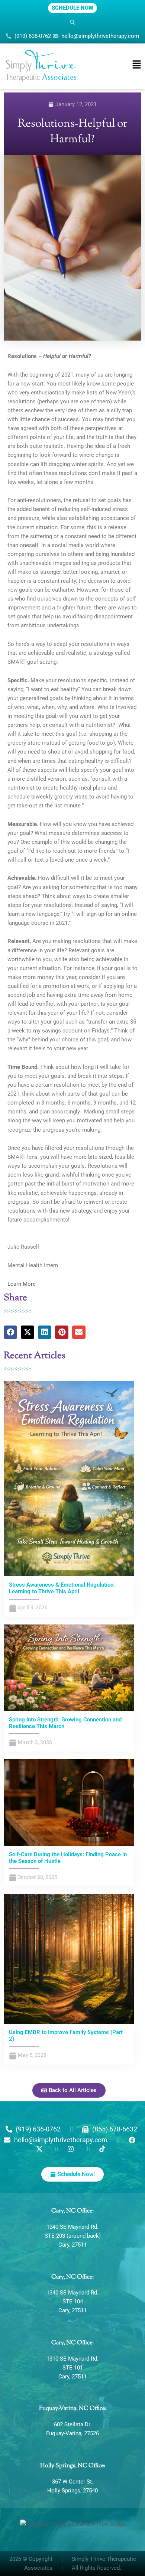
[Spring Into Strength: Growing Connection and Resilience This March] (69, 1667)
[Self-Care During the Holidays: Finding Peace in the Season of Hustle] (69, 1802)
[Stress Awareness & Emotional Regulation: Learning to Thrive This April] (69, 1479)
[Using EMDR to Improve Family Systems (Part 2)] (69, 1958)
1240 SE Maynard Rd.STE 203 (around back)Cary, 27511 (73, 2236)
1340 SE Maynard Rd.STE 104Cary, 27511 (72, 2302)
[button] (72, 22)
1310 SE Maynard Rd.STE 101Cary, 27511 (72, 2368)
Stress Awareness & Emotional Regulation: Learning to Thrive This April (62, 1588)
